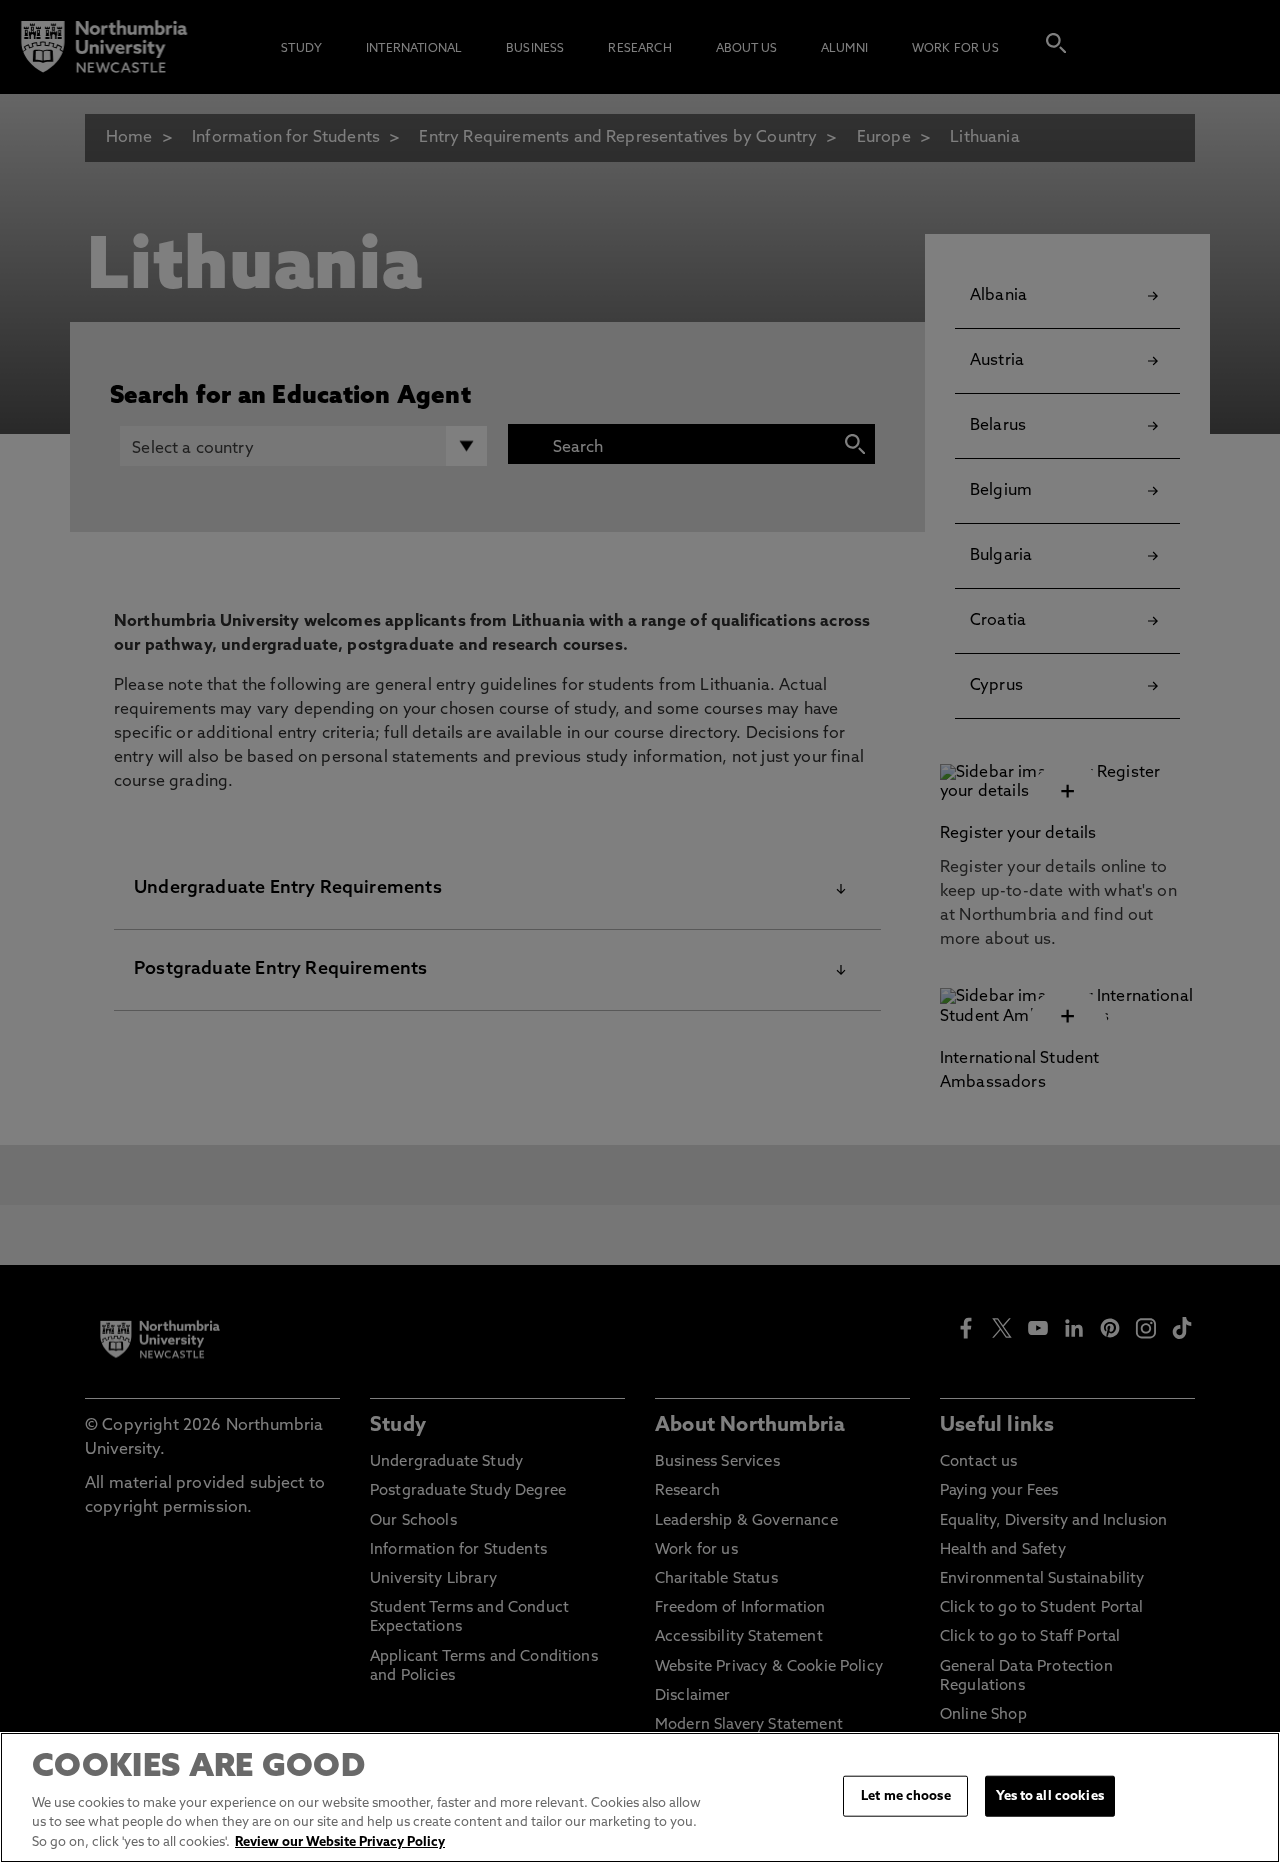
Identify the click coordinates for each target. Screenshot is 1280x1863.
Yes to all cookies (1049, 1795)
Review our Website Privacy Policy (340, 1842)
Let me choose (906, 1795)
